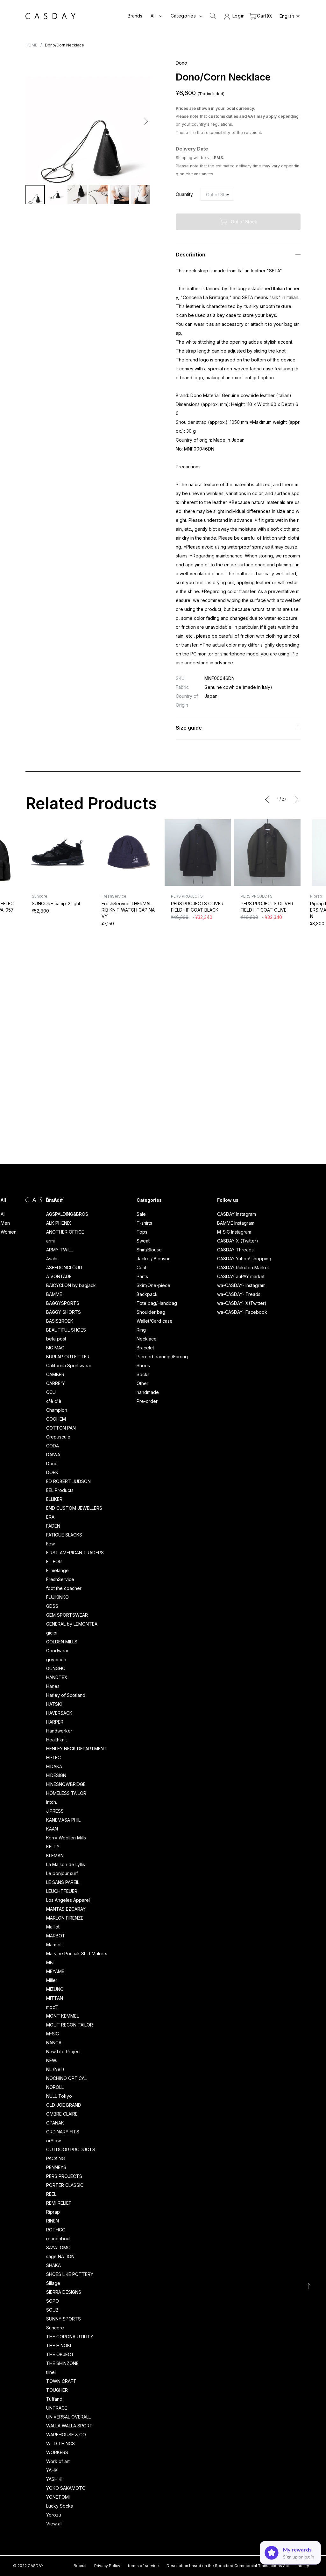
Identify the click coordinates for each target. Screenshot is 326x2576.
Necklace (147, 1339)
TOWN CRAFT (61, 2381)
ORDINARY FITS (63, 2132)
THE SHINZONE (62, 2363)
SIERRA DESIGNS (64, 2292)
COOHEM (56, 1419)
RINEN (53, 2221)
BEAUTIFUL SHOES (66, 1330)
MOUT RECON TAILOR (70, 2025)
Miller (52, 1980)
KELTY (53, 1847)
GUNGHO (56, 1668)
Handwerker (59, 1731)
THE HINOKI (59, 2345)
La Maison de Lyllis (66, 1864)
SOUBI (53, 2310)
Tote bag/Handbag (157, 1303)
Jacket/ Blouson (154, 1259)
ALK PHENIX (59, 1223)
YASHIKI (54, 2479)
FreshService (60, 1579)
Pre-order (147, 1401)
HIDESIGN (56, 1775)
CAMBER (55, 1374)
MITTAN (55, 1998)
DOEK (52, 1472)
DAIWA (53, 1455)
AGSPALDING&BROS (67, 1214)
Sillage (53, 2283)
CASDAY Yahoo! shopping (244, 1259)
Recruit (80, 2566)
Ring (141, 1330)
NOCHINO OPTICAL (67, 2078)
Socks (143, 1374)
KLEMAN (55, 1855)
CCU (51, 1392)
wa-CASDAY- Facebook (242, 1312)
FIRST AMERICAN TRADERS (75, 1553)
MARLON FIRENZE (65, 1918)
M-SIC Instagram (234, 1232)
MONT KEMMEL (63, 2016)
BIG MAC (55, 1348)
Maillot (53, 1927)
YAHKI (52, 2470)
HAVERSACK (59, 1713)
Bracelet (145, 1348)
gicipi (52, 1633)
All (3, 1214)
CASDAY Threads (235, 1250)
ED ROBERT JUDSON (68, 1481)
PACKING (56, 2158)
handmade (148, 1392)
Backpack (147, 1294)
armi (50, 1241)
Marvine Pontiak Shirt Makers (77, 1953)
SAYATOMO (58, 2247)
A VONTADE (59, 1276)
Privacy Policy (107, 2566)
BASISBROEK (60, 1321)
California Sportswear (69, 1365)
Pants (142, 1276)
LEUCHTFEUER (62, 1891)
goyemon (56, 1659)
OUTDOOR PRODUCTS (71, 2149)
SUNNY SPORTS (64, 2319)
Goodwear (57, 1651)
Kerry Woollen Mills (66, 1838)
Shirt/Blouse (149, 1250)
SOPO (53, 2301)
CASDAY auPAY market (241, 1276)
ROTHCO (56, 2230)
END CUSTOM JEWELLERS (74, 1508)
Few (50, 1544)
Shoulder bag (151, 1312)
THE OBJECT (60, 2354)
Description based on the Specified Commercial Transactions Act (228, 2566)
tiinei (51, 2372)
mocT (52, 2007)
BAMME (54, 1294)
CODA (53, 1446)
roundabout (58, 2239)
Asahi (52, 1259)
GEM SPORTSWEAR (67, 1615)
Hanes (53, 1686)
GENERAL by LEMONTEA (72, 1624)
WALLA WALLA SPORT (69, 2426)
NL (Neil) (55, 2069)
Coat (142, 1267)
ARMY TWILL (60, 1250)
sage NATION (60, 2256)
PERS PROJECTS (64, 2176)
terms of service (143, 2566)
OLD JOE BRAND (64, 2105)
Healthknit (57, 1740)
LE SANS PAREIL (63, 1882)
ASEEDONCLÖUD (64, 1267)
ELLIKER (54, 1499)
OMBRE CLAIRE (62, 2114)
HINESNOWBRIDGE (66, 1784)
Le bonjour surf (62, 1873)
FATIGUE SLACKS (64, 1535)
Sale (141, 1214)
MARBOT (56, 1936)
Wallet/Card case (155, 1321)
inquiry (303, 2566)
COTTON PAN (61, 1428)
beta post (56, 1339)
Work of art (58, 2461)
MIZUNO (55, 1989)
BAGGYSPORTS (63, 1303)
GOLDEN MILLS (62, 1642)
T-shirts (144, 1223)
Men (5, 1223)
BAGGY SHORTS (64, 1312)
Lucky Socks (60, 2506)
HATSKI (54, 1704)
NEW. (52, 2060)
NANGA (54, 2043)
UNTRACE (57, 2408)
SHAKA (53, 2265)
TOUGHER (57, 2390)
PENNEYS (56, 2167)
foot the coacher (64, 1588)
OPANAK (55, 2123)
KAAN (52, 1829)
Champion (57, 1410)
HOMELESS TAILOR (66, 1793)
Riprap (53, 2212)
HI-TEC (53, 1757)
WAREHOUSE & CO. (66, 2435)
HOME (31, 45)
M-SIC (53, 2034)
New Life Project (64, 2051)
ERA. (51, 1517)
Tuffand (54, 2399)
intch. (52, 1802)
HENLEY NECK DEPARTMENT (77, 1749)
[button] (31, 121)
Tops (142, 1232)
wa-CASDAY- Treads (239, 1294)
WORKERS (57, 2452)
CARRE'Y (56, 1383)
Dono (52, 1463)
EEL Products (60, 1490)
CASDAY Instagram (237, 1214)
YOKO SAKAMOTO (66, 2488)
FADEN (53, 1526)
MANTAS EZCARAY (66, 1909)
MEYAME (55, 1971)
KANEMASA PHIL (63, 1820)
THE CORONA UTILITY (70, 2337)
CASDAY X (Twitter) (238, 1241)
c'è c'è (54, 1401)
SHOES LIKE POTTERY (70, 2274)
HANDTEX (57, 1677)
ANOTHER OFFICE (65, 1232)
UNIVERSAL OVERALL (68, 2417)
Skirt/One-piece (153, 1285)
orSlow (53, 2141)
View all (54, 2524)
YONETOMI (58, 2497)
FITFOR (54, 1561)
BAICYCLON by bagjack (71, 1285)
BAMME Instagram (236, 1223)
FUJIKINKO (57, 1597)
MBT (51, 1962)
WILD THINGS (60, 2443)
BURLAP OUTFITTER (68, 1357)
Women (9, 1232)
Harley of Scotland (66, 1695)
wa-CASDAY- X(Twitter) (242, 1303)
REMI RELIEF (59, 2203)
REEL (51, 2194)
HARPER (55, 1722)
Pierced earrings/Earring (162, 1357)
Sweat (143, 1241)
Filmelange (57, 1570)
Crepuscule (58, 1437)
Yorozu (54, 2515)
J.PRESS (55, 1811)
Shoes (143, 1365)
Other (142, 1383)
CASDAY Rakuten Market (243, 1267)
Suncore (55, 2328)
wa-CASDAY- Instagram (241, 1285)
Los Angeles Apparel (68, 1900)
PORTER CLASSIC (65, 2185)
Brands (135, 16)
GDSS (52, 1606)
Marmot (54, 1945)
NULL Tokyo (59, 2096)
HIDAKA (54, 1766)
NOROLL (55, 2087)
